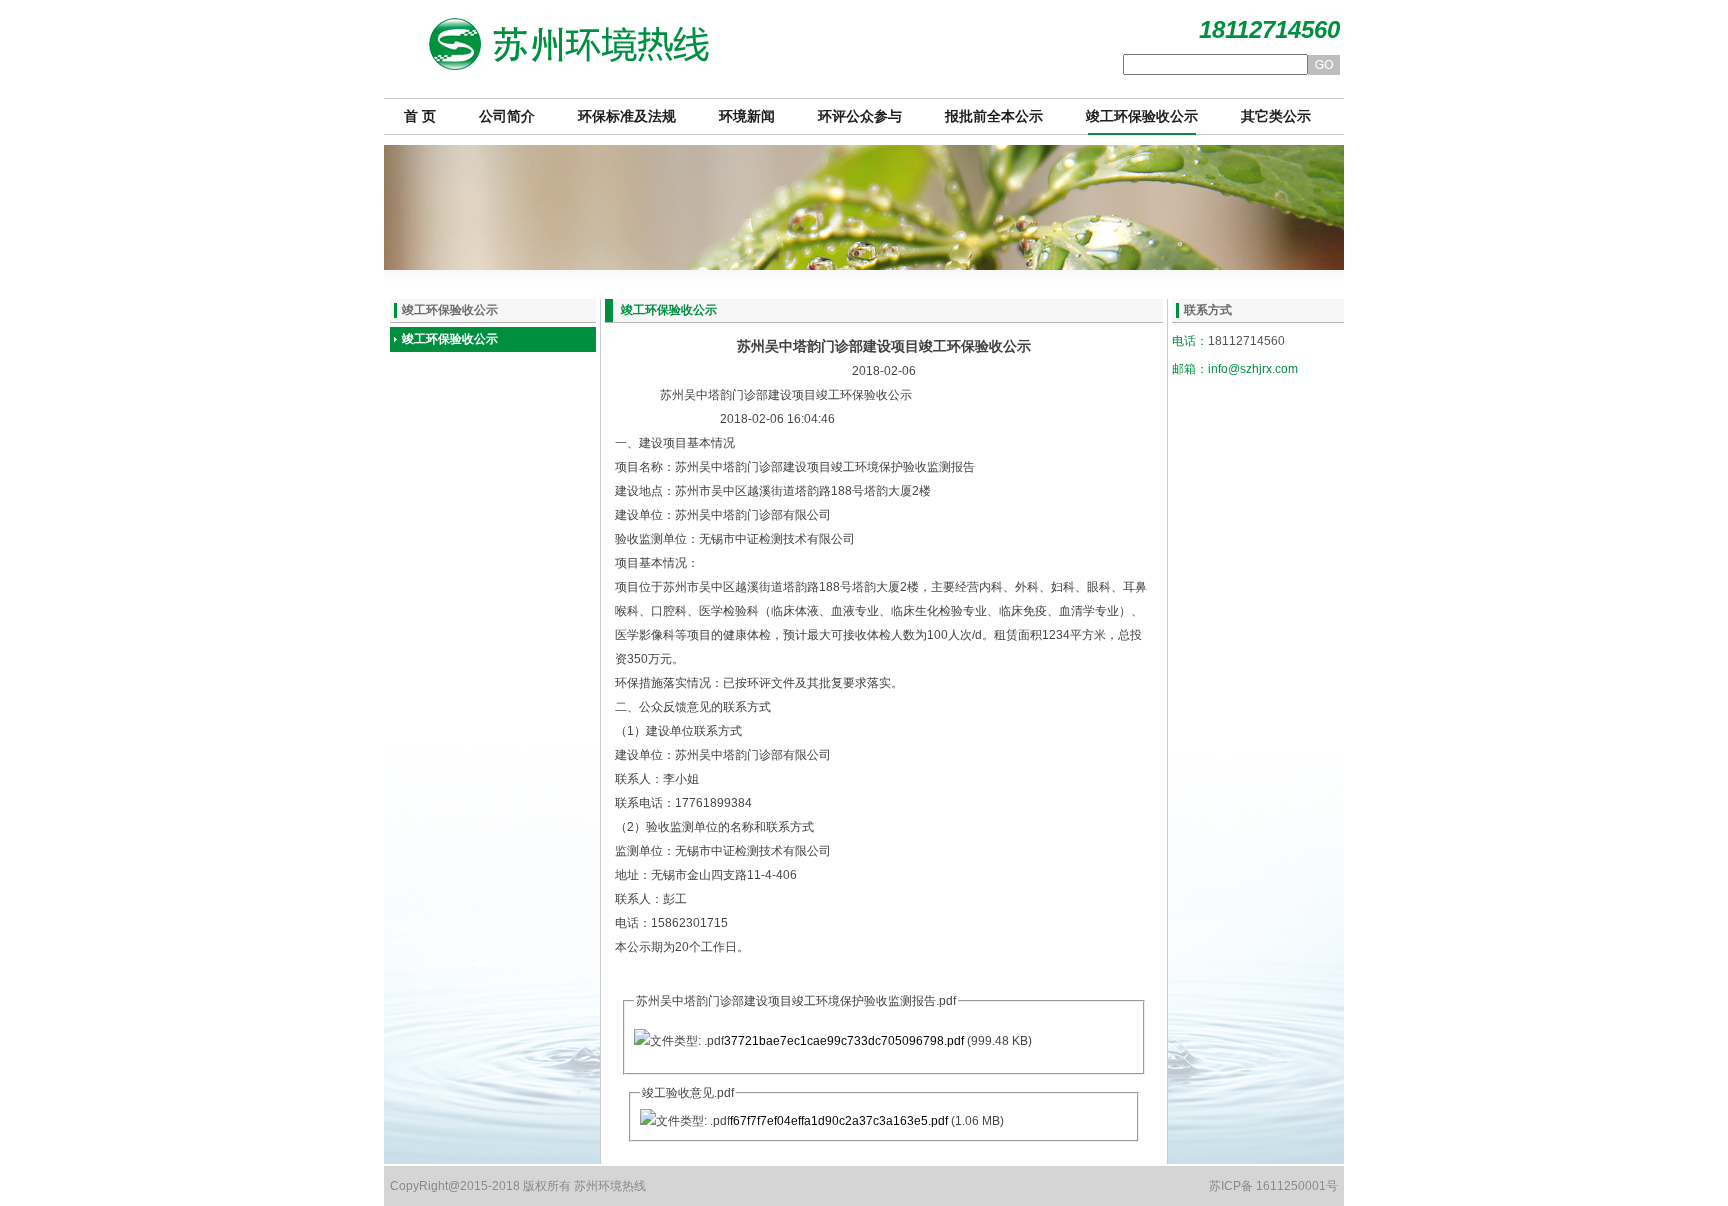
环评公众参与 (860, 116)
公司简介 (507, 116)
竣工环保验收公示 (1142, 116)
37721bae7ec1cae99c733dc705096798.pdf (844, 1041)
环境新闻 (747, 116)
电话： (1190, 341)
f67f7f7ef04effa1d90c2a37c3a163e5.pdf (839, 1121)
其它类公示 (1276, 116)
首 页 (420, 116)
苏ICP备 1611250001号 (1273, 1186)
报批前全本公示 (994, 116)
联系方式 (1208, 310)
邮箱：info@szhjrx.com (1235, 369)
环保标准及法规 (627, 116)
